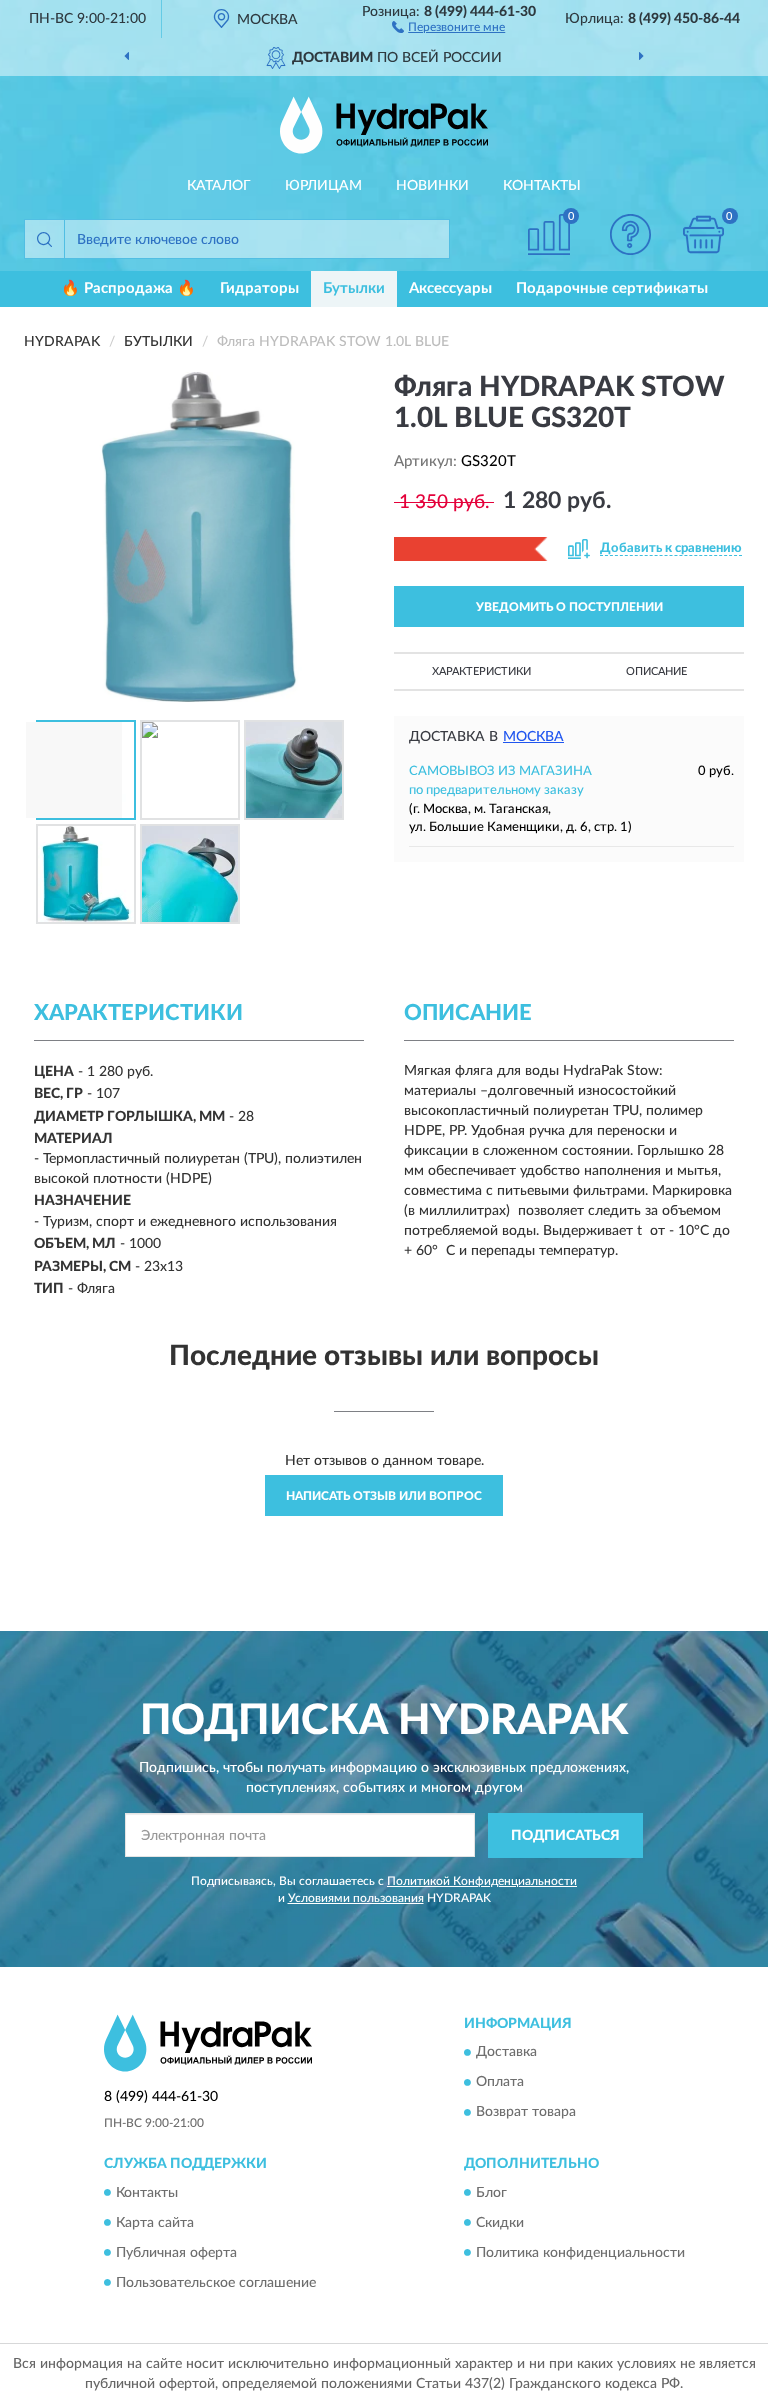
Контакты (542, 186)
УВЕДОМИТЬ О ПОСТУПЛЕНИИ (569, 607)
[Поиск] (44, 239)
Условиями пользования (356, 1898)
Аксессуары (450, 288)
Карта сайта (155, 2223)
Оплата (500, 2083)
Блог (491, 2193)
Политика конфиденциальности (580, 2253)
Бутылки (354, 288)
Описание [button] (656, 671)
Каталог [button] (219, 186)
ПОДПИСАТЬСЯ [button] (565, 1836)
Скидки (500, 2223)
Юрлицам (323, 186)
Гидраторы (259, 288)
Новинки (432, 186)
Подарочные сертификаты (612, 288)
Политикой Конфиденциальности (482, 1881)
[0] (704, 234)
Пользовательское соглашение (216, 2283)
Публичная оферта (176, 2253)
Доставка (506, 2053)
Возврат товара (526, 2113)
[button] (448, 26)
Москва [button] (533, 737)
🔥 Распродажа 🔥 (128, 288)
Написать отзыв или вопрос (384, 1496)
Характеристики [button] (481, 671)
